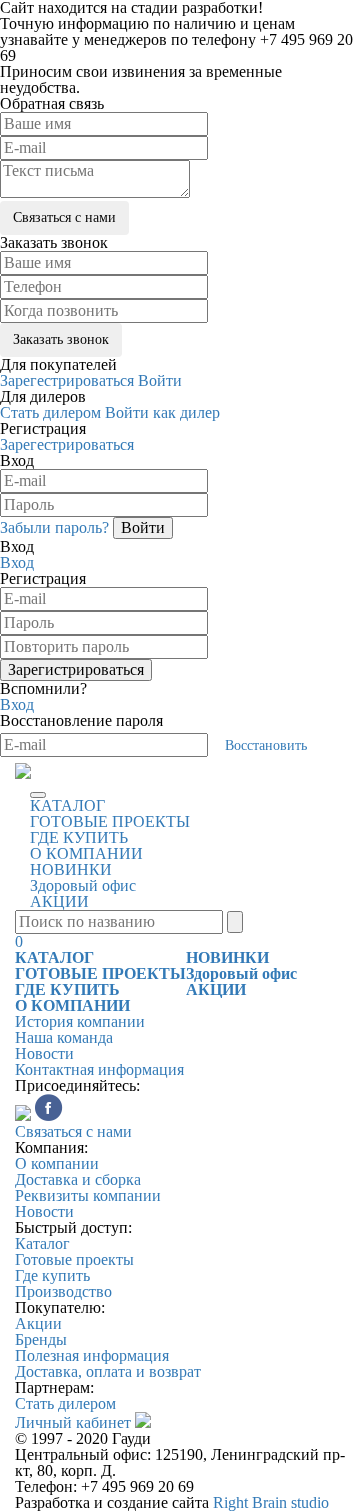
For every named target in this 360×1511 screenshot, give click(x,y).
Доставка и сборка (78, 1179)
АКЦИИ (59, 901)
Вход (17, 562)
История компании (80, 1021)
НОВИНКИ (71, 869)
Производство (63, 1291)
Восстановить (266, 745)
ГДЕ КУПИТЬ (79, 837)
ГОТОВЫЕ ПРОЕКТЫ (110, 821)
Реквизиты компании (88, 1195)
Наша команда (64, 1037)
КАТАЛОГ (67, 805)
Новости (44, 1053)
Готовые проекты (74, 1259)
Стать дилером (50, 412)
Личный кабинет (73, 1422)
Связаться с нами (73, 1131)
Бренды (41, 1339)
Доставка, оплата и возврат (108, 1371)
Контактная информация (99, 1069)
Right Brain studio (271, 1502)
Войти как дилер (162, 412)
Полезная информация (92, 1355)
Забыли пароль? (54, 527)
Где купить (52, 1275)
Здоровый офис (83, 885)
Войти (160, 380)
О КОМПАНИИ (86, 853)
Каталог (42, 1243)
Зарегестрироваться (67, 380)
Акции (38, 1323)
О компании (57, 1163)
